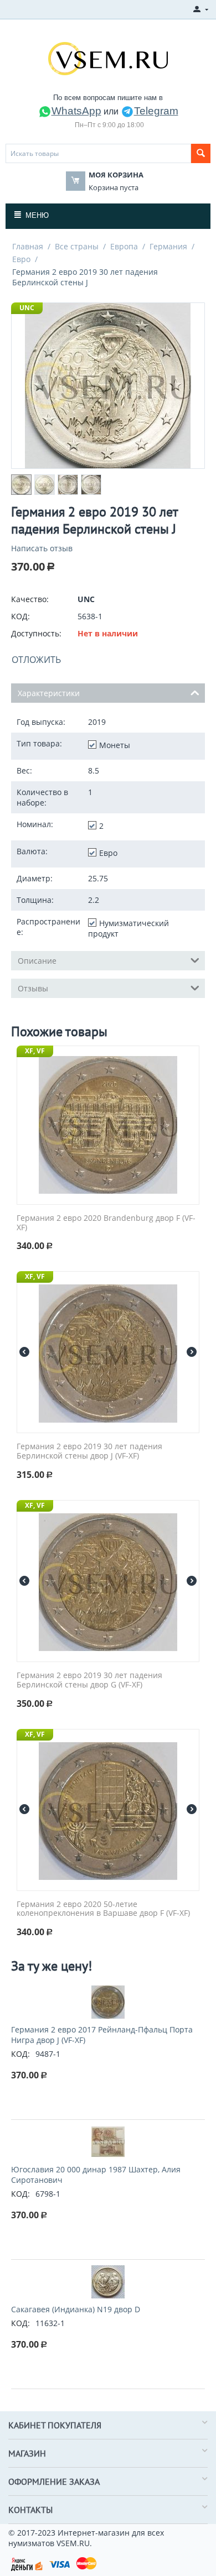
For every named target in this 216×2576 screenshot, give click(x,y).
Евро (21, 259)
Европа (124, 246)
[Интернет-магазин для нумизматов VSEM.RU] (108, 58)
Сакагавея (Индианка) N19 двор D (76, 2309)
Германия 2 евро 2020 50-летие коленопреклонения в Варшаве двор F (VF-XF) (103, 1909)
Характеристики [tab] (49, 693)
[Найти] (201, 153)
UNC (27, 308)
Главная (28, 246)
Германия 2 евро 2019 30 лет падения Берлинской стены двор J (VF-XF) (89, 1451)
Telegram (156, 111)
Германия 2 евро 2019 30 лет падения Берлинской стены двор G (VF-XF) (89, 1680)
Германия (168, 246)
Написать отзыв (42, 548)
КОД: (20, 616)
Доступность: (36, 633)
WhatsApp (76, 111)
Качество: (30, 599)
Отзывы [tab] (33, 988)
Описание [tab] (37, 961)
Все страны (77, 246)
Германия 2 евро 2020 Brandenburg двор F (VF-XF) (106, 1223)
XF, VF (35, 1051)
